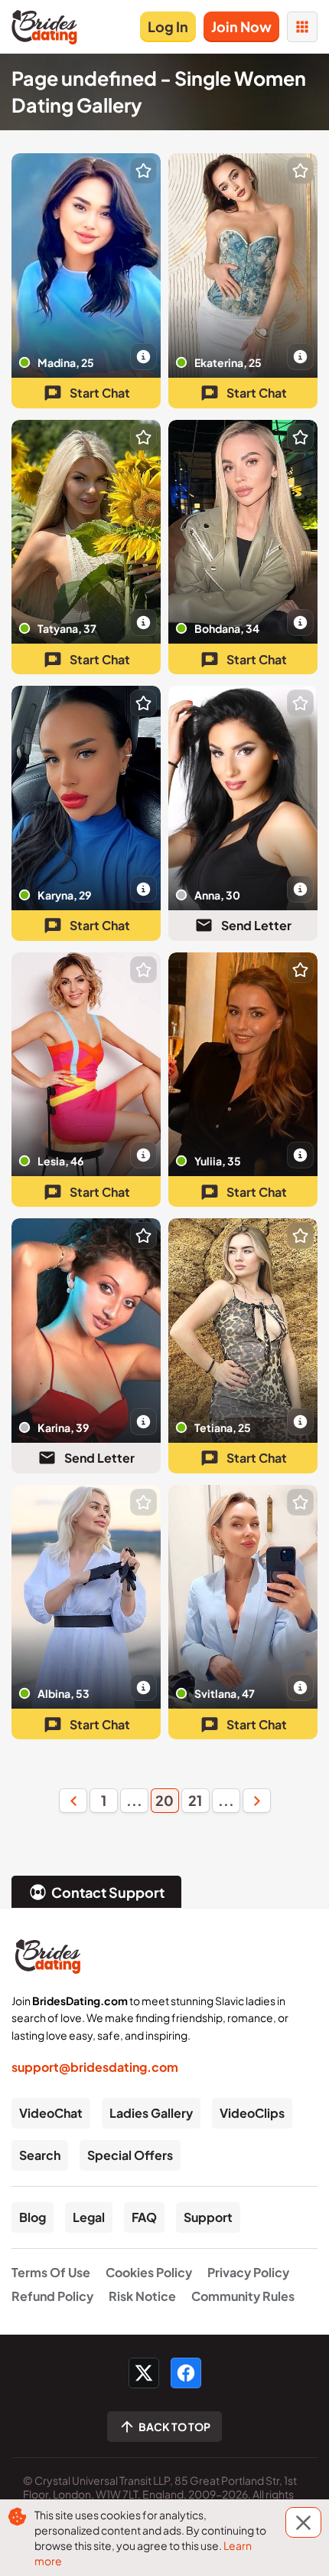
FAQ (144, 2217)
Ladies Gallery (151, 2113)
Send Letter (256, 925)
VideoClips (252, 2113)
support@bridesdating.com (95, 2067)
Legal (89, 2217)
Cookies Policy (149, 2272)
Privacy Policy (248, 2272)
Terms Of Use (51, 2272)
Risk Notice (142, 2296)
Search (40, 2155)
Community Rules (243, 2296)
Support (208, 2217)
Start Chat (100, 393)
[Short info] (143, 357)
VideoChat (51, 2113)
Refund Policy (52, 2296)
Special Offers (130, 2155)
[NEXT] (256, 1801)
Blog (33, 2217)
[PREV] (73, 1801)
